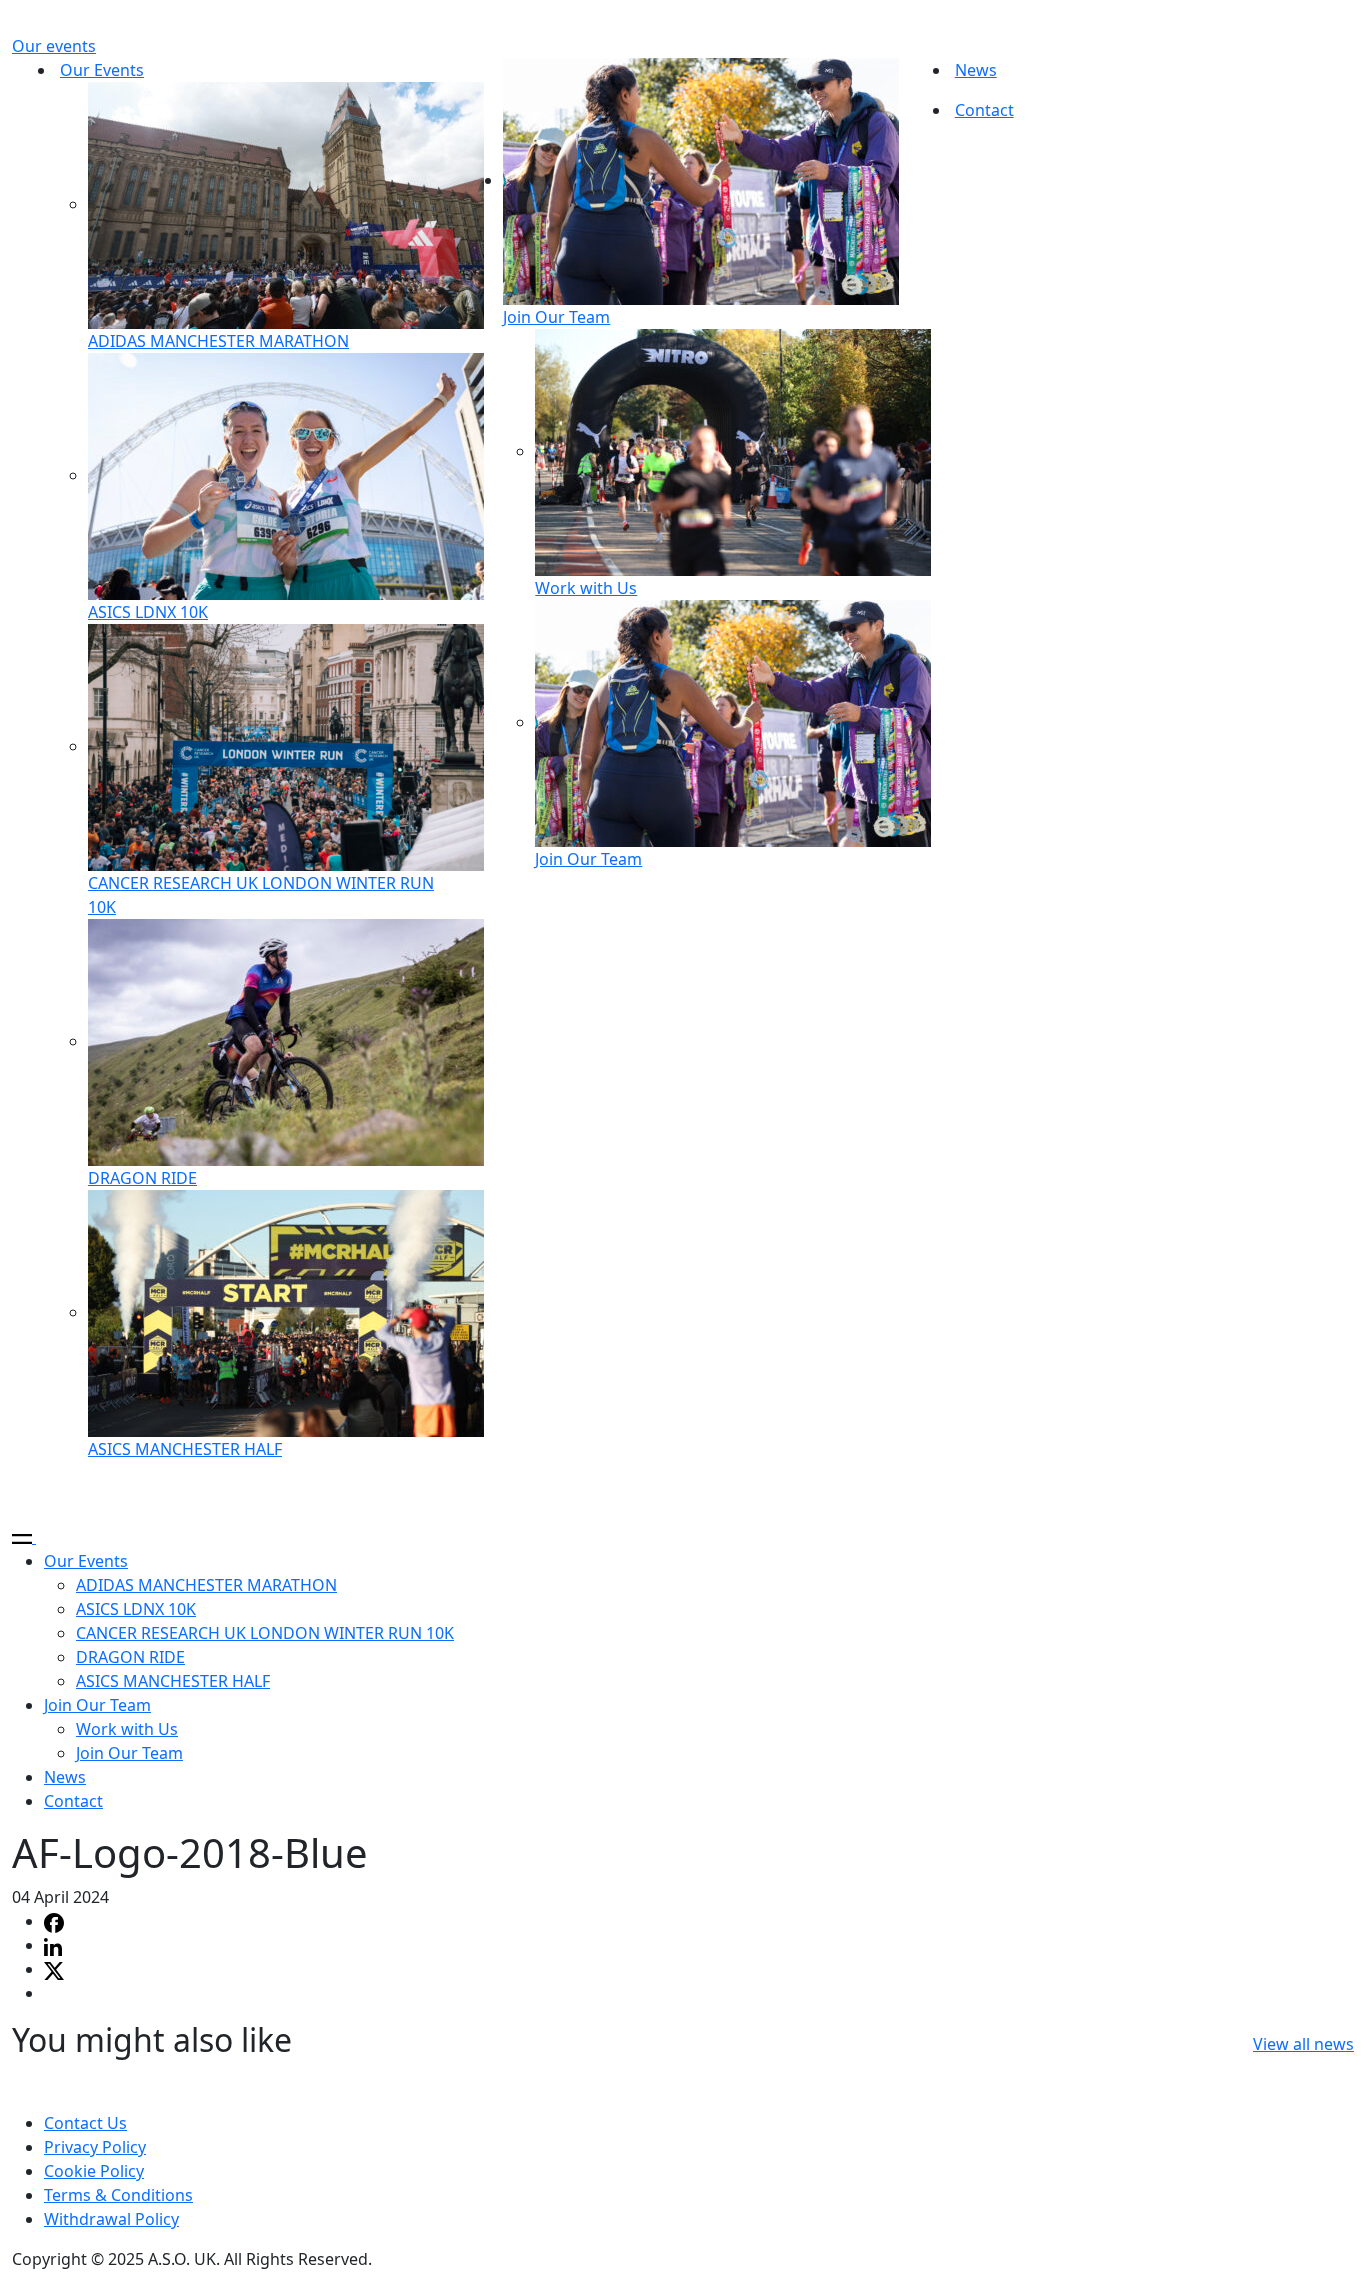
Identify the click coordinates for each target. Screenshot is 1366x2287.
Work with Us (586, 588)
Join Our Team (556, 317)
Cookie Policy (94, 2171)
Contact (984, 110)
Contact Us (85, 2123)
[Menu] (32, 1537)
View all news (1303, 2044)
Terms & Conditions (118, 2195)
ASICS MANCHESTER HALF (185, 1449)
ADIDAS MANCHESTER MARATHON (218, 341)
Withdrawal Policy (111, 2219)
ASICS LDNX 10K (148, 612)
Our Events (102, 70)
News (976, 70)
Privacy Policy (95, 2147)
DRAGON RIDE (142, 1178)
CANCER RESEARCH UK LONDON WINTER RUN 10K (265, 1633)
